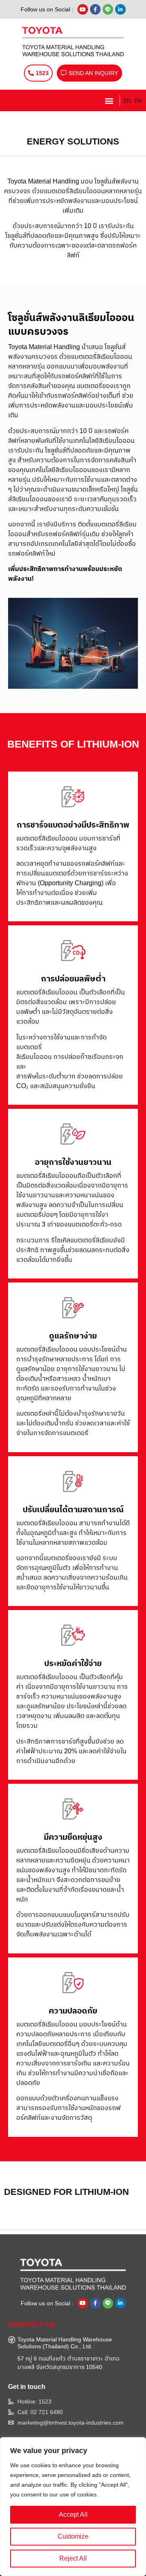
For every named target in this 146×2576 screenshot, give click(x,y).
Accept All (73, 2515)
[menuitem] (126, 100)
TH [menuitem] (138, 101)
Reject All (73, 2558)
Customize (73, 2536)
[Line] (108, 9)
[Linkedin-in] (120, 9)
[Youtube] (83, 9)
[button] (109, 100)
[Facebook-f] (95, 9)
